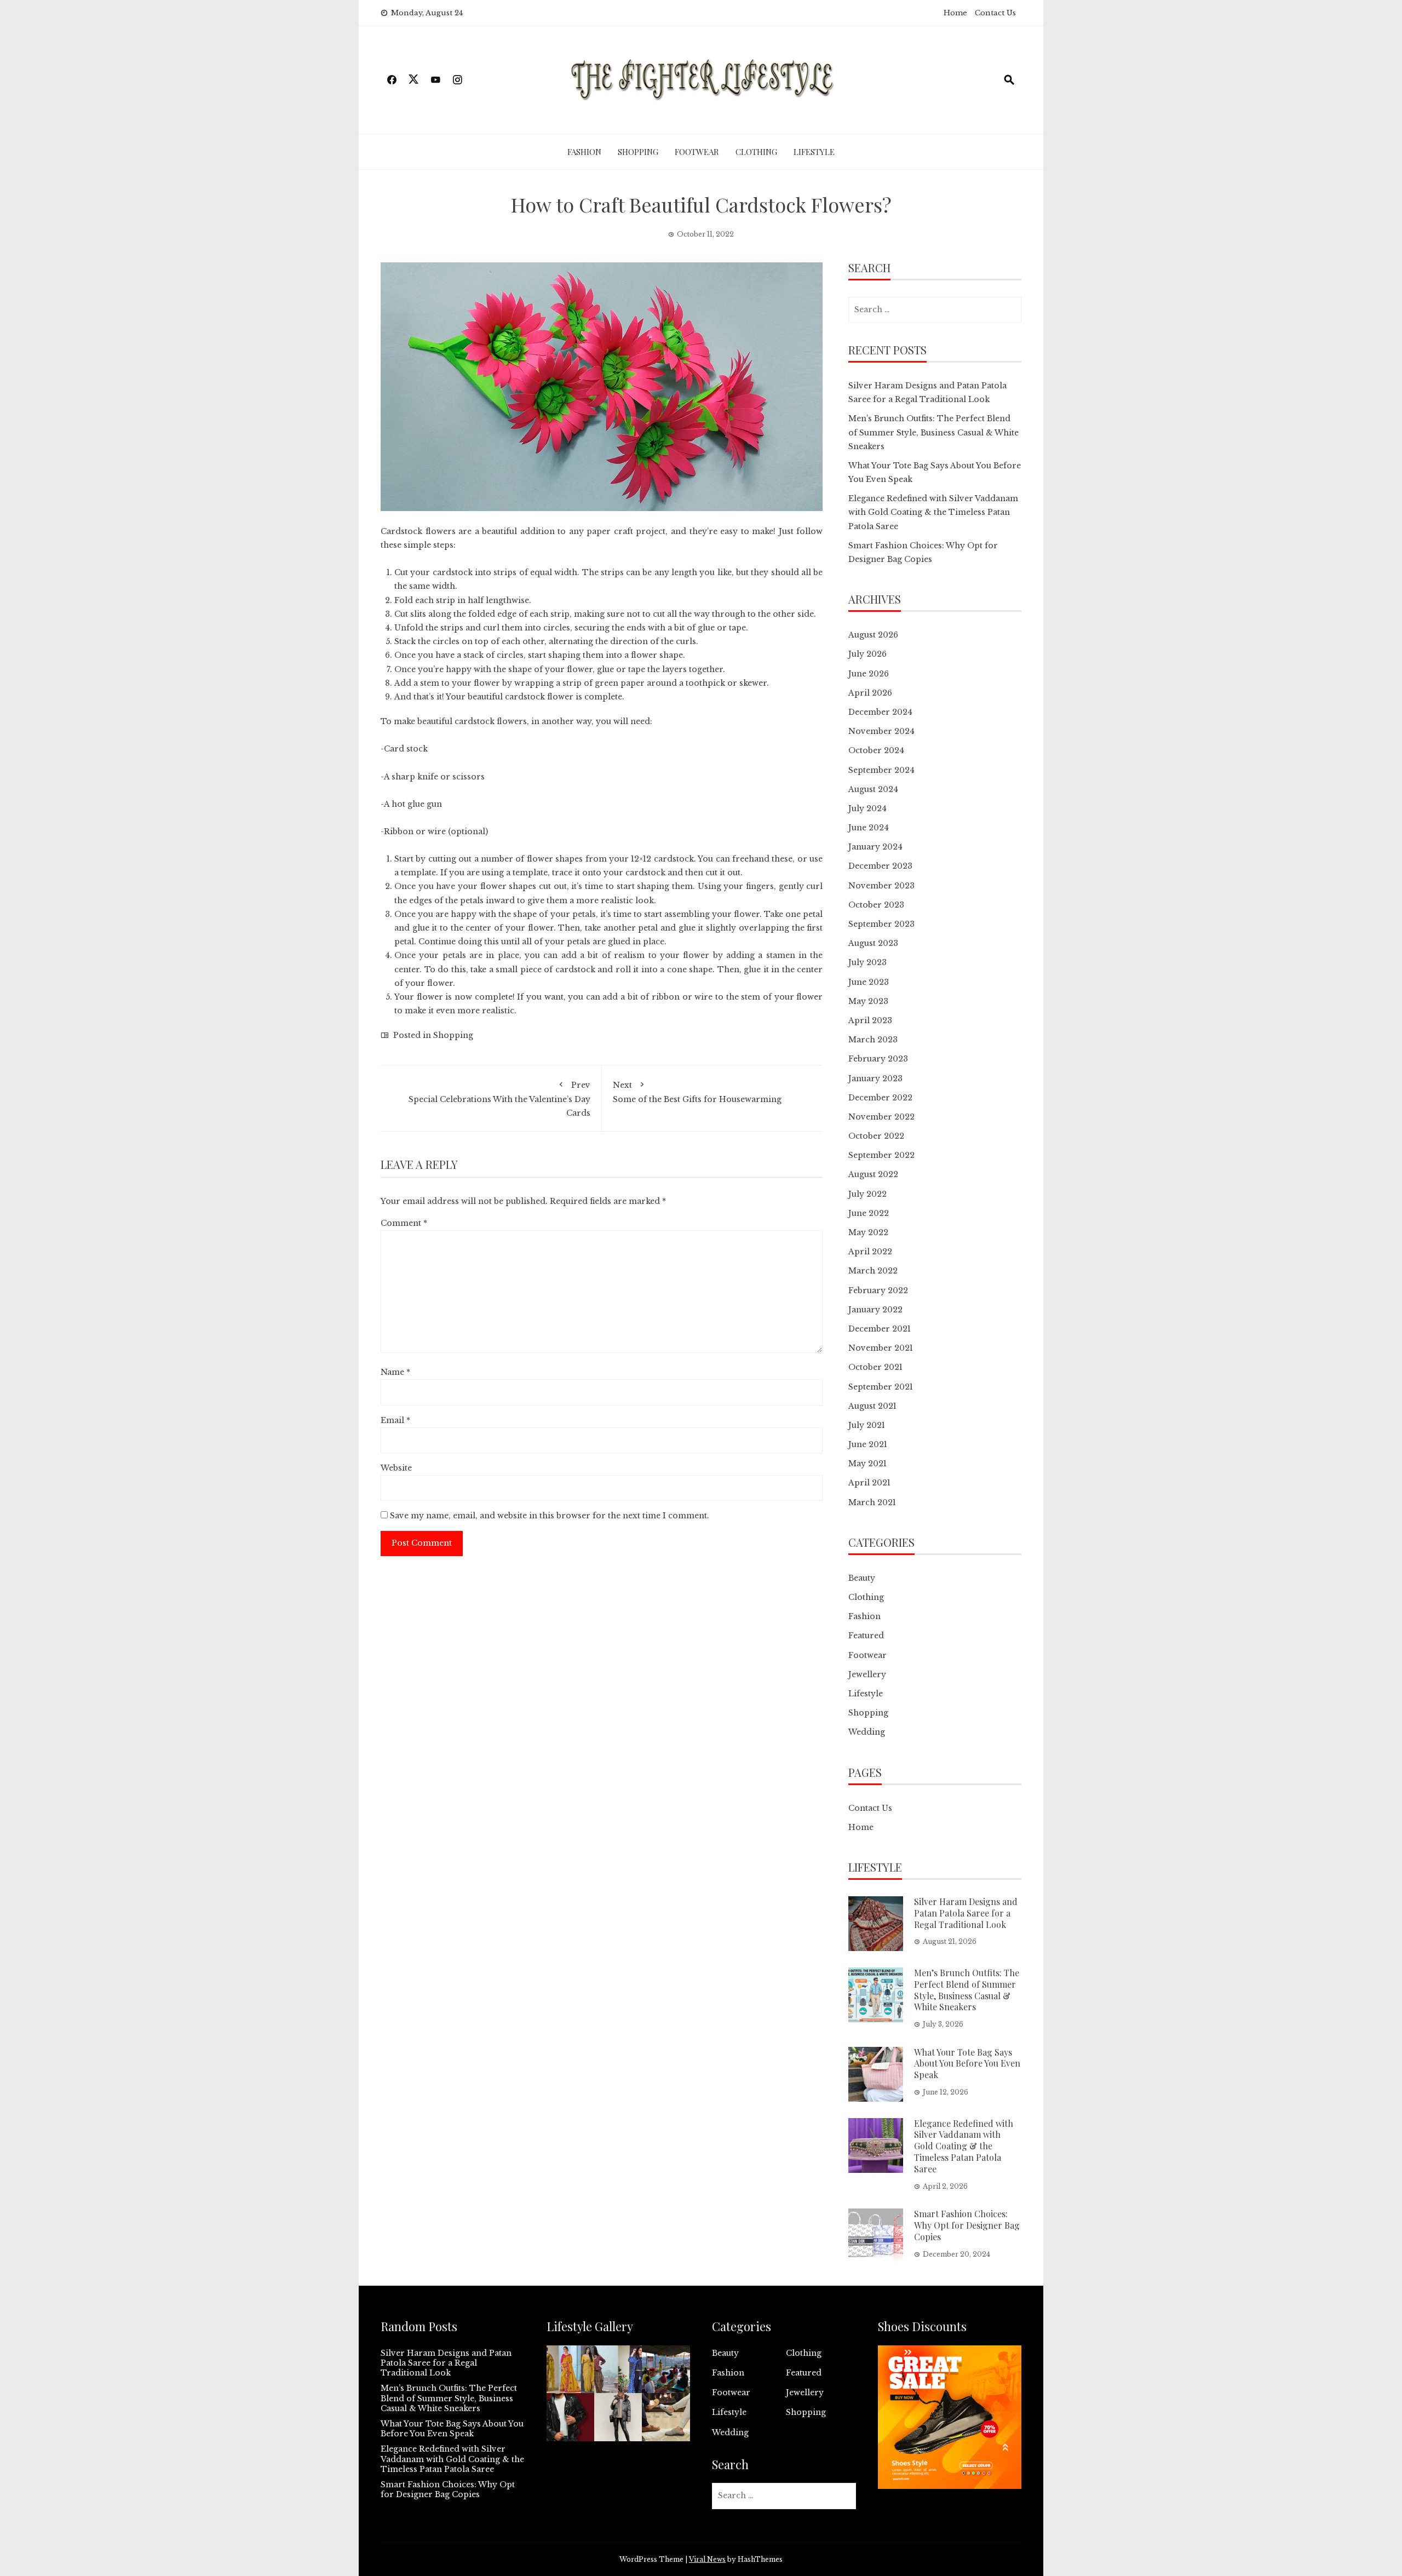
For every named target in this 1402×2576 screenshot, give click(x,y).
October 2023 (876, 905)
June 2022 (869, 1213)
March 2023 (873, 1040)
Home (955, 13)
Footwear (697, 152)
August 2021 (872, 1406)
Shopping (638, 152)
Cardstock (401, 531)
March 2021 (872, 1502)
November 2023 (881, 886)
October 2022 (876, 1136)
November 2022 (881, 1117)
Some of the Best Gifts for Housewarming (697, 1092)
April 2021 (869, 1483)
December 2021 (880, 1329)
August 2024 (873, 789)
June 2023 (869, 982)
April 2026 (870, 693)
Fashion (584, 152)
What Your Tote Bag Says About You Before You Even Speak (967, 2064)
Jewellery (867, 1674)
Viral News (707, 2559)
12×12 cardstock (662, 859)
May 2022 (868, 1232)
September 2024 (881, 770)
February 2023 (878, 1059)
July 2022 (867, 1194)
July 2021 (867, 1425)
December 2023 (880, 866)
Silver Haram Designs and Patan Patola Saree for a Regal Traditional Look (966, 1913)
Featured (866, 1636)
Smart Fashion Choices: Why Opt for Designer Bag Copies (967, 2225)
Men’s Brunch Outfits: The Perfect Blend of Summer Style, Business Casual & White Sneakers (933, 432)
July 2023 (867, 962)
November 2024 (881, 731)
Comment (404, 1223)
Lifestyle (814, 152)
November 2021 (881, 1348)
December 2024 (880, 712)
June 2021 (868, 1444)
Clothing (756, 152)
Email (395, 1420)
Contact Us (995, 13)
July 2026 (867, 654)
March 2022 (873, 1271)
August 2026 (873, 635)
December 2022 (880, 1098)
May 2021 (867, 1464)
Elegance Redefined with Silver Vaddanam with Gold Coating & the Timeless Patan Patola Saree (933, 512)
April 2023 (870, 1020)
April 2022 (870, 1252)
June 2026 (869, 674)
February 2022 (878, 1290)
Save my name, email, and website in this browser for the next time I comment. (550, 1516)
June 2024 (869, 828)
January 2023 (875, 1078)
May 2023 (868, 1001)
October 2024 (876, 750)
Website (396, 1468)
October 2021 (875, 1367)
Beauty (862, 1578)
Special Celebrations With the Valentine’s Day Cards (499, 1099)
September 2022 (881, 1155)
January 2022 (875, 1310)
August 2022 (873, 1174)
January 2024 (875, 847)
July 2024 (867, 808)
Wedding (867, 1732)
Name (395, 1372)
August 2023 (873, 943)
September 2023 (881, 924)
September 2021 (881, 1387)
